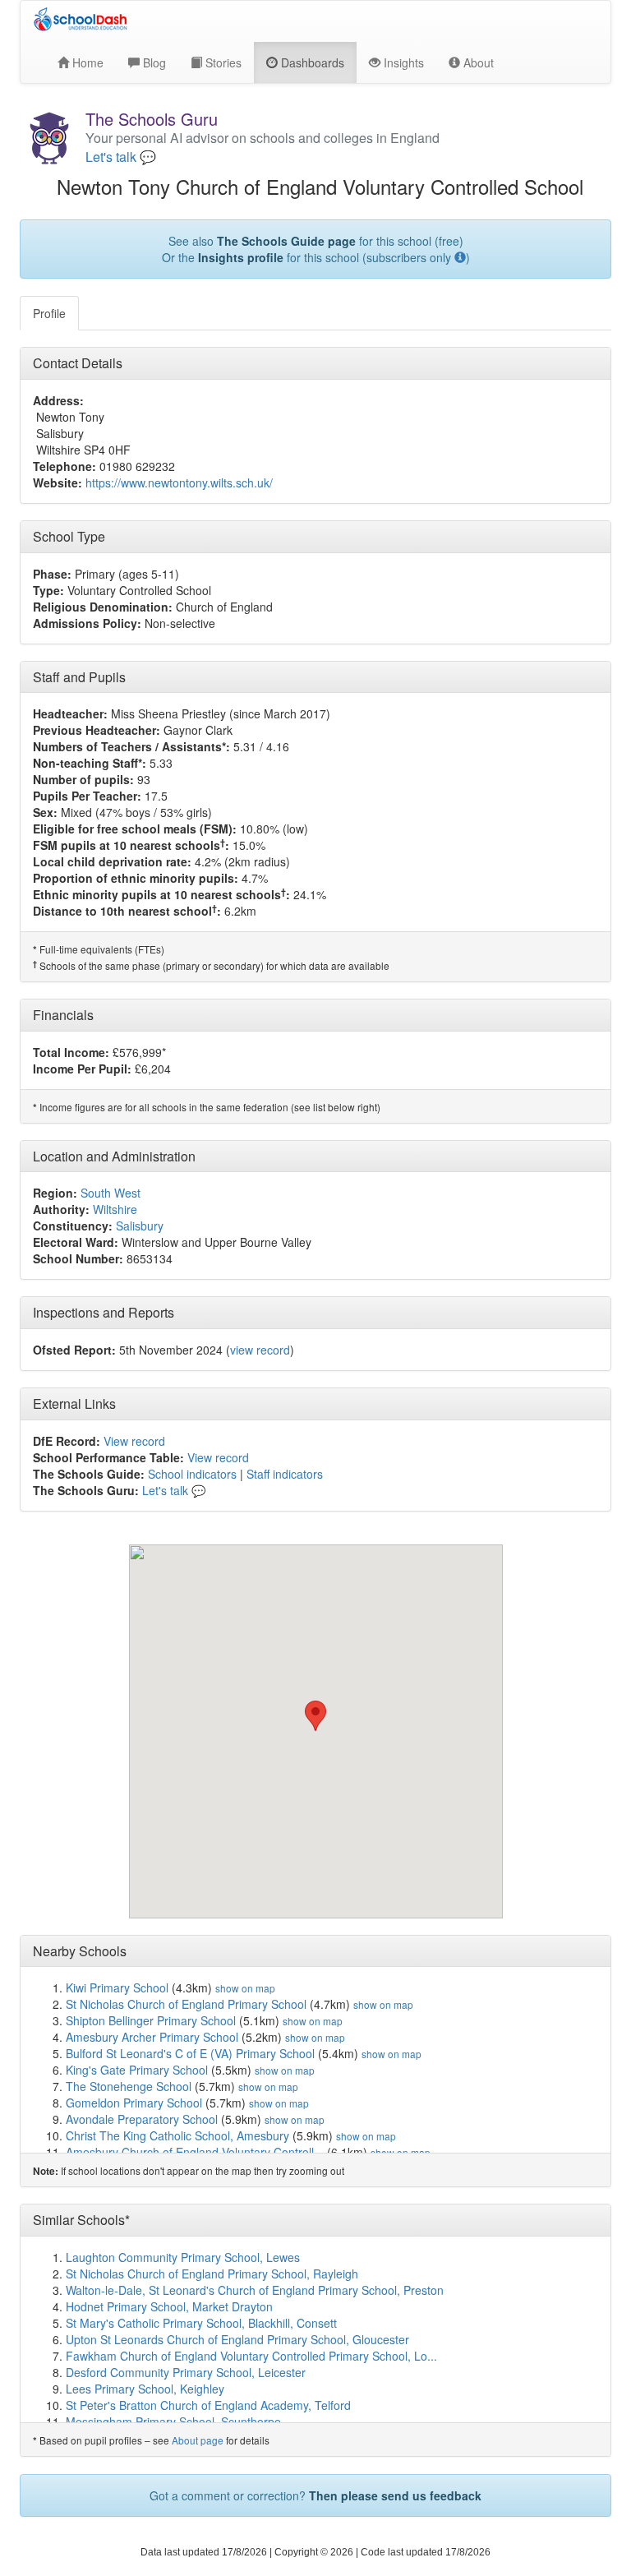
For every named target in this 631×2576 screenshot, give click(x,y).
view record (260, 1350)
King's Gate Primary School (137, 2070)
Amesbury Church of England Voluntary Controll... (195, 2152)
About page (198, 2440)
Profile (49, 313)
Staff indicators (285, 1474)
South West (111, 1193)
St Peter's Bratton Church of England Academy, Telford (208, 2405)
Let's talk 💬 (121, 157)
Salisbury (140, 1226)
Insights (402, 62)
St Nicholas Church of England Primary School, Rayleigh (212, 2274)
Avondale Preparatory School (142, 2119)
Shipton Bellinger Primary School (151, 2020)
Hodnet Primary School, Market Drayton (169, 2306)
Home (86, 62)
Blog (153, 62)
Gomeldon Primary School (134, 2103)
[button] (315, 1716)
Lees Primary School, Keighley (145, 2389)
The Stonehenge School (129, 2086)
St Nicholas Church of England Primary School (186, 2004)
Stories (222, 62)
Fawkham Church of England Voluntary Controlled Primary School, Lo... (251, 2356)
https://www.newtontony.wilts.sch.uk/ (179, 482)
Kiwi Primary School (117, 1987)
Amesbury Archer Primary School (152, 2037)
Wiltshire (115, 1209)
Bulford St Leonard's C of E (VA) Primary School (190, 2053)
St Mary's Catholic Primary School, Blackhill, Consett (201, 2323)
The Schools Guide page (286, 241)
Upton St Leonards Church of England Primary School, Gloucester (237, 2339)
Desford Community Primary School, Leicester (186, 2372)
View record (134, 1441)
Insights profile (241, 257)
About (477, 62)
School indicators (192, 1474)
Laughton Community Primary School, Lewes (183, 2257)
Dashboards (311, 62)
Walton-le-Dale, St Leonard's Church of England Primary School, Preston (255, 2290)
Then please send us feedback (395, 2495)
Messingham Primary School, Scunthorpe (173, 2421)
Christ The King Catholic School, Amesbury (177, 2135)
